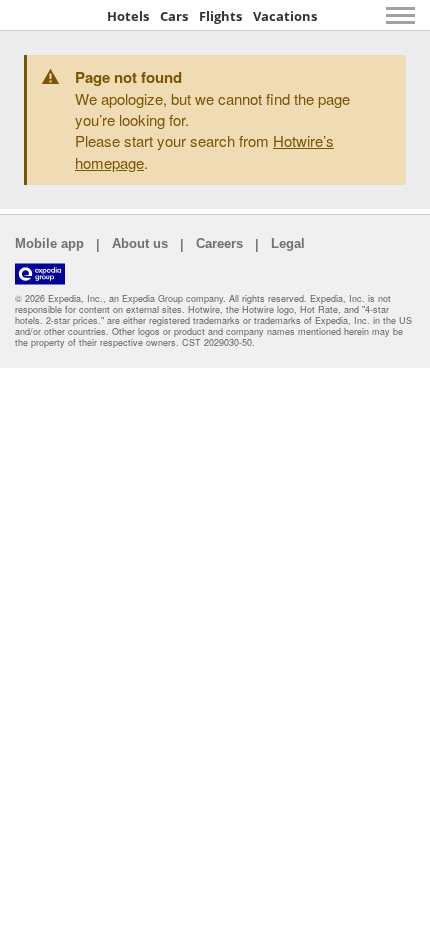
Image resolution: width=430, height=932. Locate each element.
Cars (174, 16)
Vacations (285, 16)
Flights (220, 16)
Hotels (128, 16)
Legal (288, 243)
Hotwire (55, 15)
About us (140, 243)
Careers (219, 243)
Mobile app (49, 243)
